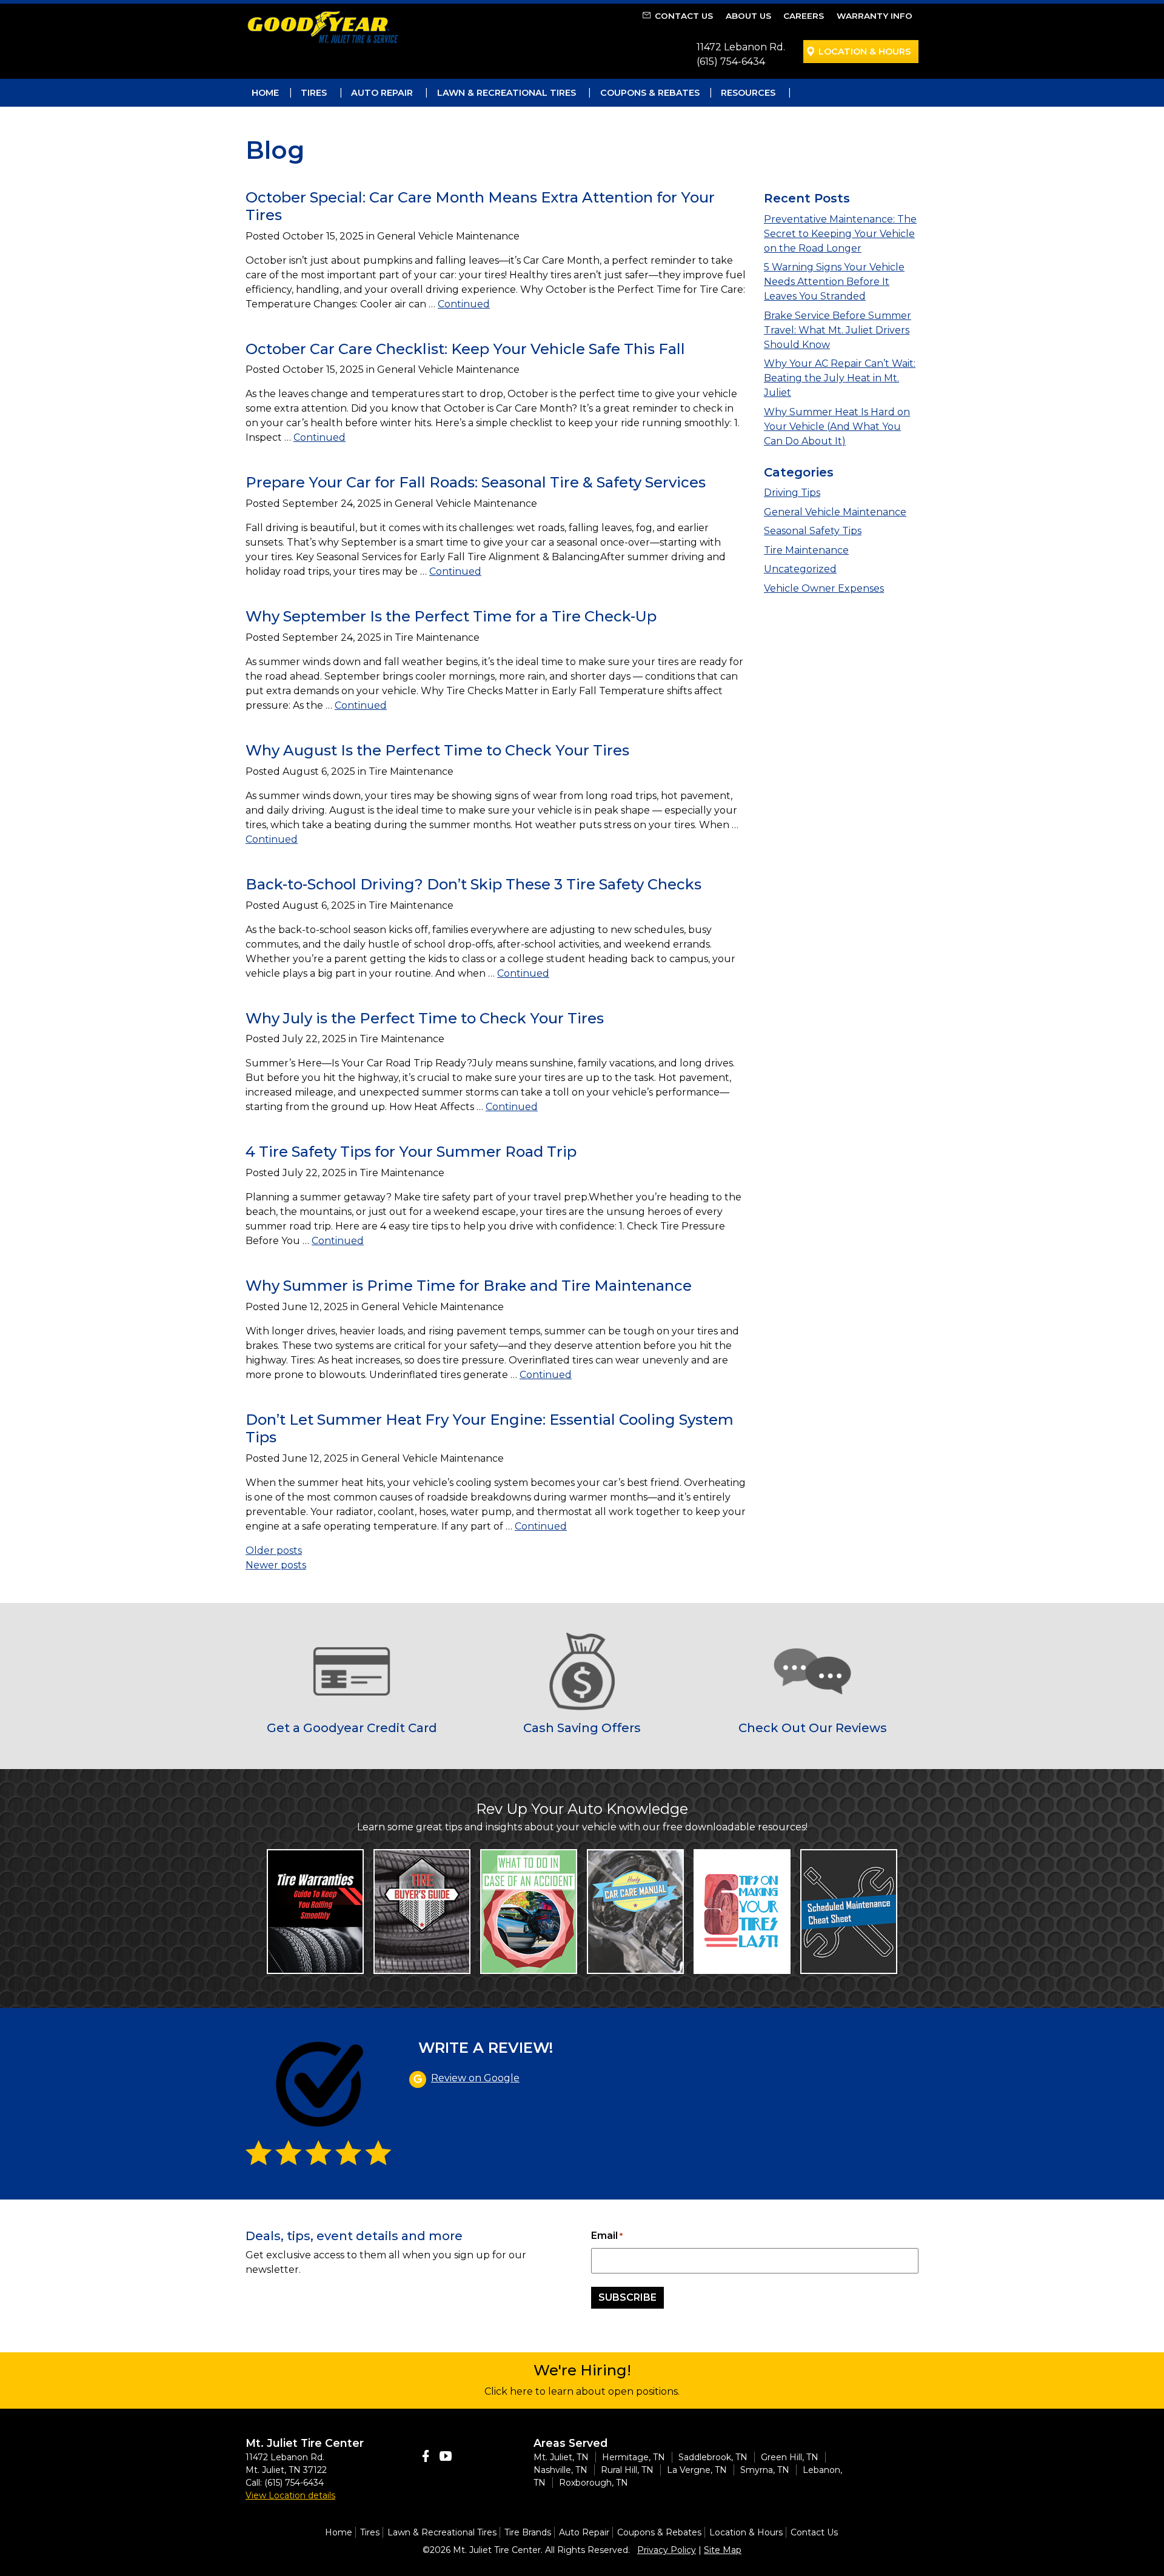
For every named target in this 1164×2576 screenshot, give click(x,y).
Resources (748, 93)
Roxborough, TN (594, 2483)
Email (607, 2236)
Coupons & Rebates (650, 93)
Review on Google (475, 2078)
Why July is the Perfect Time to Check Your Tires (425, 1018)
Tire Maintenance (806, 550)
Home (265, 93)
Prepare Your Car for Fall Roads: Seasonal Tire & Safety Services (476, 482)
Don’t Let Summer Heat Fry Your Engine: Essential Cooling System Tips (490, 1428)
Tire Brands (528, 2532)
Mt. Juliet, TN (561, 2457)
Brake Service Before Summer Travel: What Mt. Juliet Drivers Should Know (838, 330)
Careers (804, 16)
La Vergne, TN (697, 2470)
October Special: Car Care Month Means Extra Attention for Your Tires (480, 206)
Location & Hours (865, 52)
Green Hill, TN (790, 2457)
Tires (314, 93)
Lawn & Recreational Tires (507, 93)
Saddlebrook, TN (713, 2457)
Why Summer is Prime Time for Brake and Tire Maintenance (469, 1286)
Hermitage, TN (634, 2457)
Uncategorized (800, 569)
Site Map (723, 2550)
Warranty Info (875, 16)
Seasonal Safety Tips (813, 531)
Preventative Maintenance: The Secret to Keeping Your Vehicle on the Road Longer (840, 234)
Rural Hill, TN (627, 2470)
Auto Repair (382, 93)
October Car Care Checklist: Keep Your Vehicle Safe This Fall (465, 349)
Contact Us (684, 16)
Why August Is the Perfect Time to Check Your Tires (437, 750)
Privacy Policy (667, 2550)
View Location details (290, 2495)
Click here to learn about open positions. (582, 2391)
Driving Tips (792, 493)
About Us (748, 16)
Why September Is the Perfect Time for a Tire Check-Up (451, 616)
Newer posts (276, 1565)
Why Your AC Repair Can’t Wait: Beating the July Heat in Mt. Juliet (840, 378)
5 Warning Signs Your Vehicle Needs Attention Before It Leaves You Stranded (834, 282)
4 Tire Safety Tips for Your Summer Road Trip (411, 1152)
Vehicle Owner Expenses (824, 588)
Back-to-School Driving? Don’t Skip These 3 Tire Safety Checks (473, 884)
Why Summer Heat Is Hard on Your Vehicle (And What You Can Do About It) (837, 427)
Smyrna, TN (765, 2470)
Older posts (274, 1551)
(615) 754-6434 (731, 62)
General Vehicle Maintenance (835, 512)
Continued (464, 304)
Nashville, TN (560, 2470)
